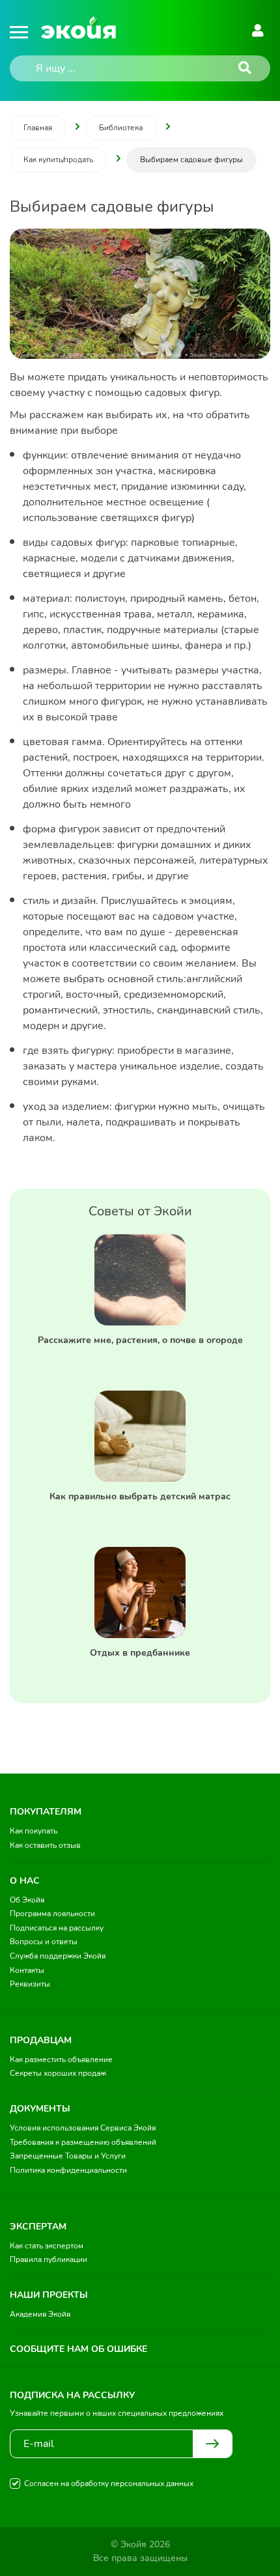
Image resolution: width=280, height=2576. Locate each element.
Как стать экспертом (47, 2246)
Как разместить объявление (61, 2059)
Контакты (27, 1970)
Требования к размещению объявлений (83, 2142)
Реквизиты (30, 1984)
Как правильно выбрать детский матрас (140, 1496)
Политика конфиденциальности (68, 2170)
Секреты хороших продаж (58, 2073)
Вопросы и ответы (44, 1942)
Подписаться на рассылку (57, 1928)
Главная (38, 128)
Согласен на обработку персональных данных (109, 2484)
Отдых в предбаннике (140, 1653)
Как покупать (34, 1831)
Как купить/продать (58, 160)
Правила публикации (49, 2259)
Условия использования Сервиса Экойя (83, 2128)
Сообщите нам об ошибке (78, 2349)
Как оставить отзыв (45, 1845)
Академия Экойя (40, 2314)
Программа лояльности (52, 1914)
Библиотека (121, 128)
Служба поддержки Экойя (58, 1956)
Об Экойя (27, 1900)
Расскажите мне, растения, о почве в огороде (140, 1340)
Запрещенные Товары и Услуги (68, 2156)
